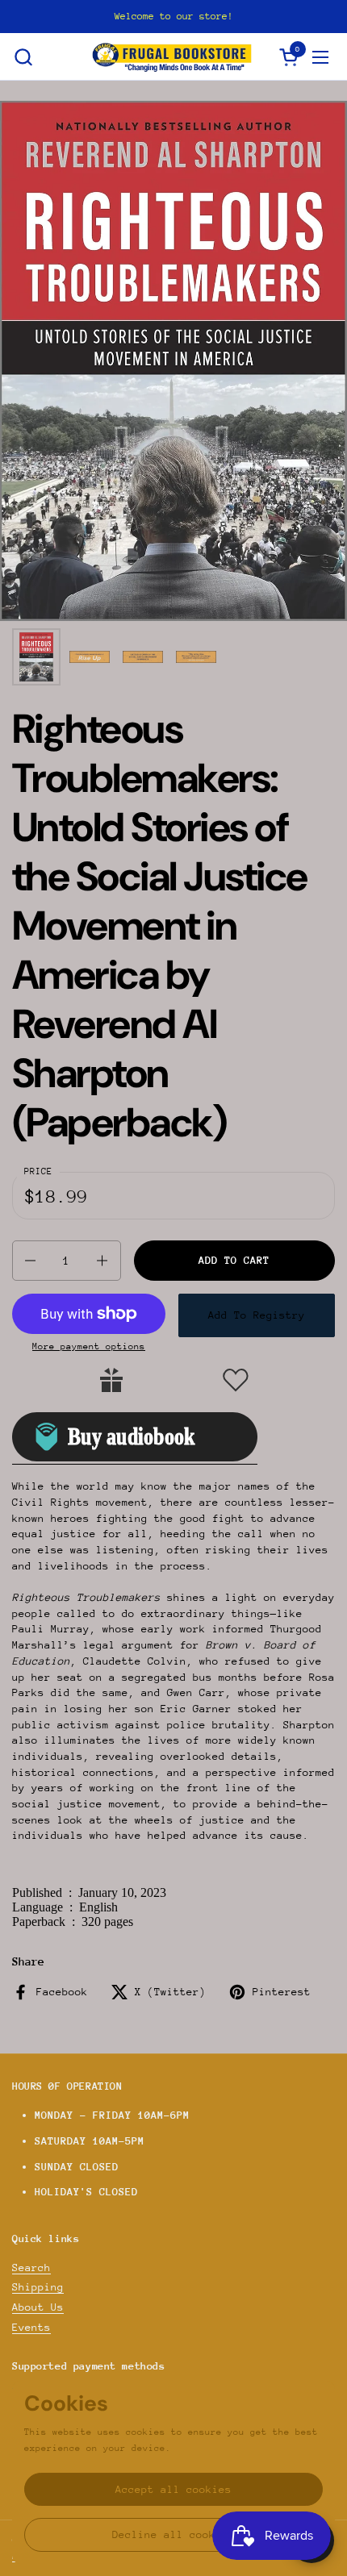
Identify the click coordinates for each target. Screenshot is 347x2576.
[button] (23, 57)
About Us (38, 2307)
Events (31, 2327)
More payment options (89, 1346)
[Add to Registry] (111, 1380)
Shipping (38, 2287)
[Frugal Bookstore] (172, 57)
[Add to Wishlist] (236, 1380)
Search (31, 2268)
